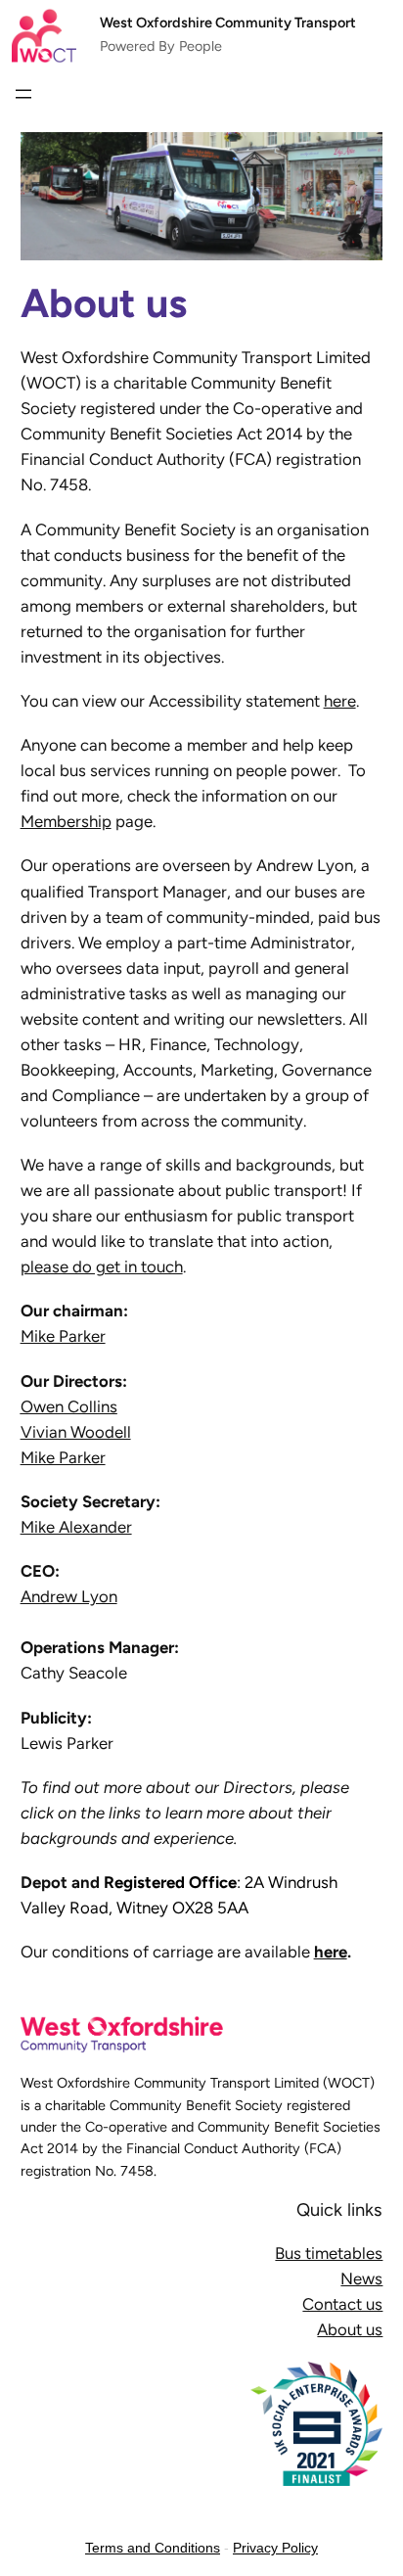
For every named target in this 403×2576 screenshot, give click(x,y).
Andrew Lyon (69, 1596)
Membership (66, 821)
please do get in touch (102, 1266)
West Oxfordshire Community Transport (228, 23)
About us (350, 2329)
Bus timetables (329, 2253)
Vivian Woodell (76, 1432)
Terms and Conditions (153, 2548)
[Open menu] (23, 94)
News (361, 2278)
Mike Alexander (76, 1527)
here (340, 701)
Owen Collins (69, 1406)
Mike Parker (63, 1336)
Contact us (342, 2304)
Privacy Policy (275, 2548)
